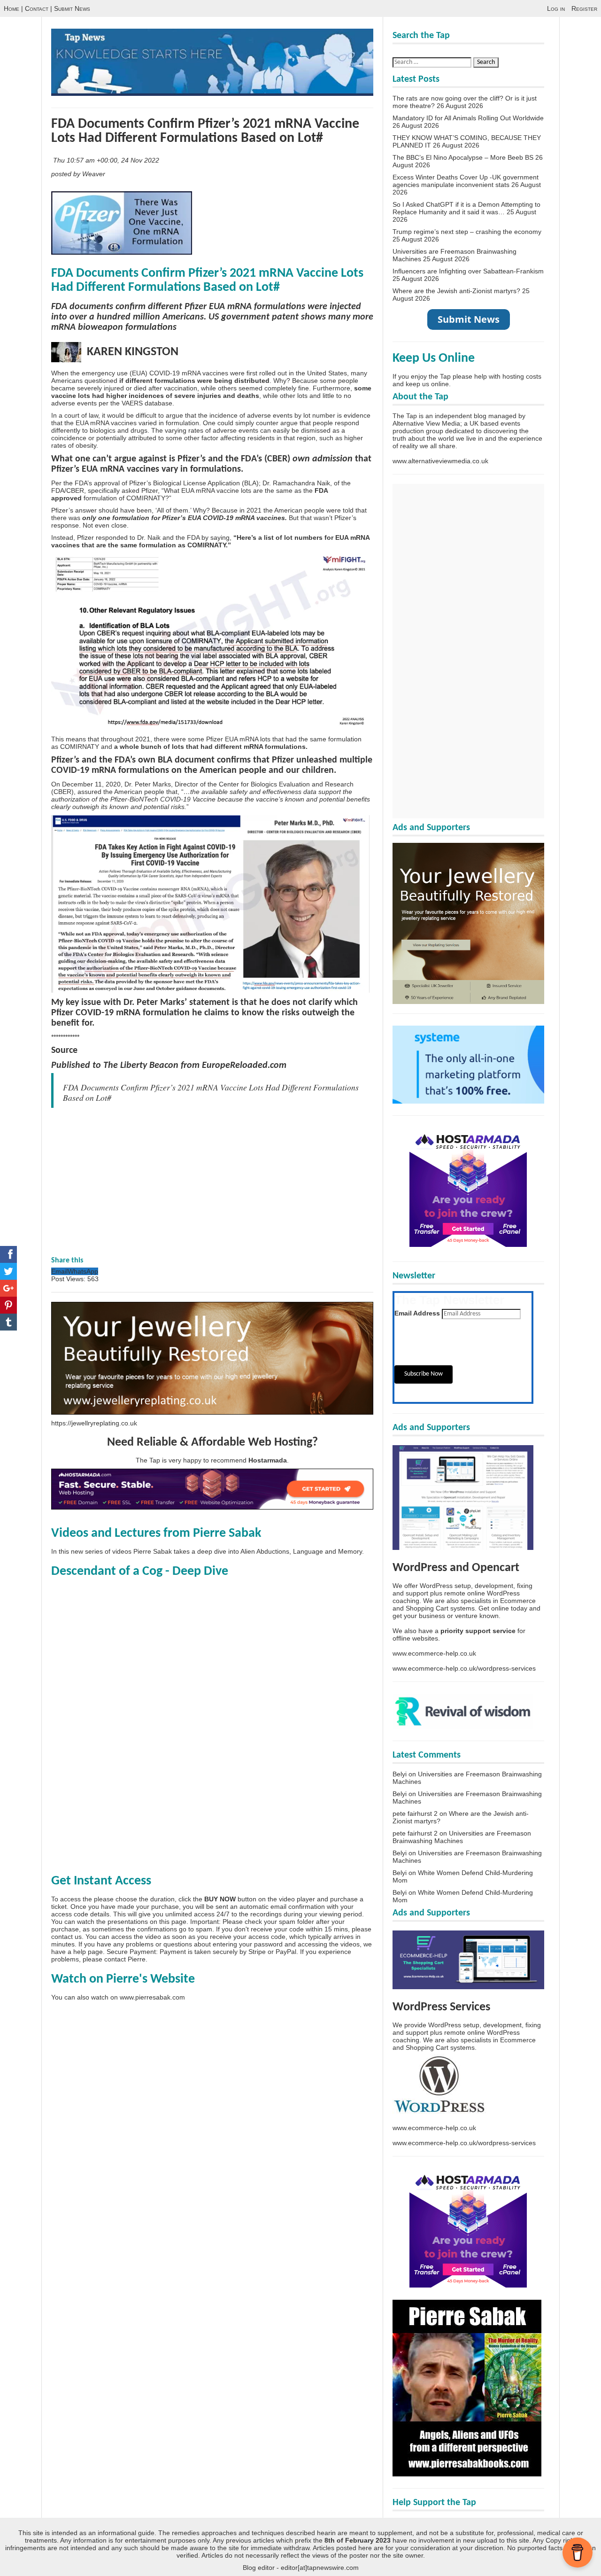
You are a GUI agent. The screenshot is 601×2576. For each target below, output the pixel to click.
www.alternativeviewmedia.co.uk (440, 461)
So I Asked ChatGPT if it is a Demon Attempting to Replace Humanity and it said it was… (466, 208)
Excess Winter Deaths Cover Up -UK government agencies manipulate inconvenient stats (466, 181)
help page (88, 1952)
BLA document (186, 760)
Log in (556, 8)
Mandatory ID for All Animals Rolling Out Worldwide (468, 118)
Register (584, 8)
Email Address (417, 1313)
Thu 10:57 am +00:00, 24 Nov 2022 (107, 160)
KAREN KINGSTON (130, 352)
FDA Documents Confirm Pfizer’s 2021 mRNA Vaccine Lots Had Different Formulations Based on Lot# (205, 131)
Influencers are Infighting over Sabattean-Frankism (468, 271)
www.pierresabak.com (152, 1997)
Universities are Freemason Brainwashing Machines (462, 1837)
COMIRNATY (80, 747)
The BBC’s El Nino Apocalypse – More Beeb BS (463, 157)
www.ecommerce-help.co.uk (434, 1653)
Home (12, 8)
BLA (250, 483)
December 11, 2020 (91, 784)
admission (332, 459)
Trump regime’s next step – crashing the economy (467, 232)
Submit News (72, 8)
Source (64, 1051)
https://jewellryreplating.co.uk (94, 1423)
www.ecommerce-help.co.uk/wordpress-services (464, 1668)
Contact (37, 8)
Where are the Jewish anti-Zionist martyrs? (456, 291)
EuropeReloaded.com (244, 1066)
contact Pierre (125, 1959)
